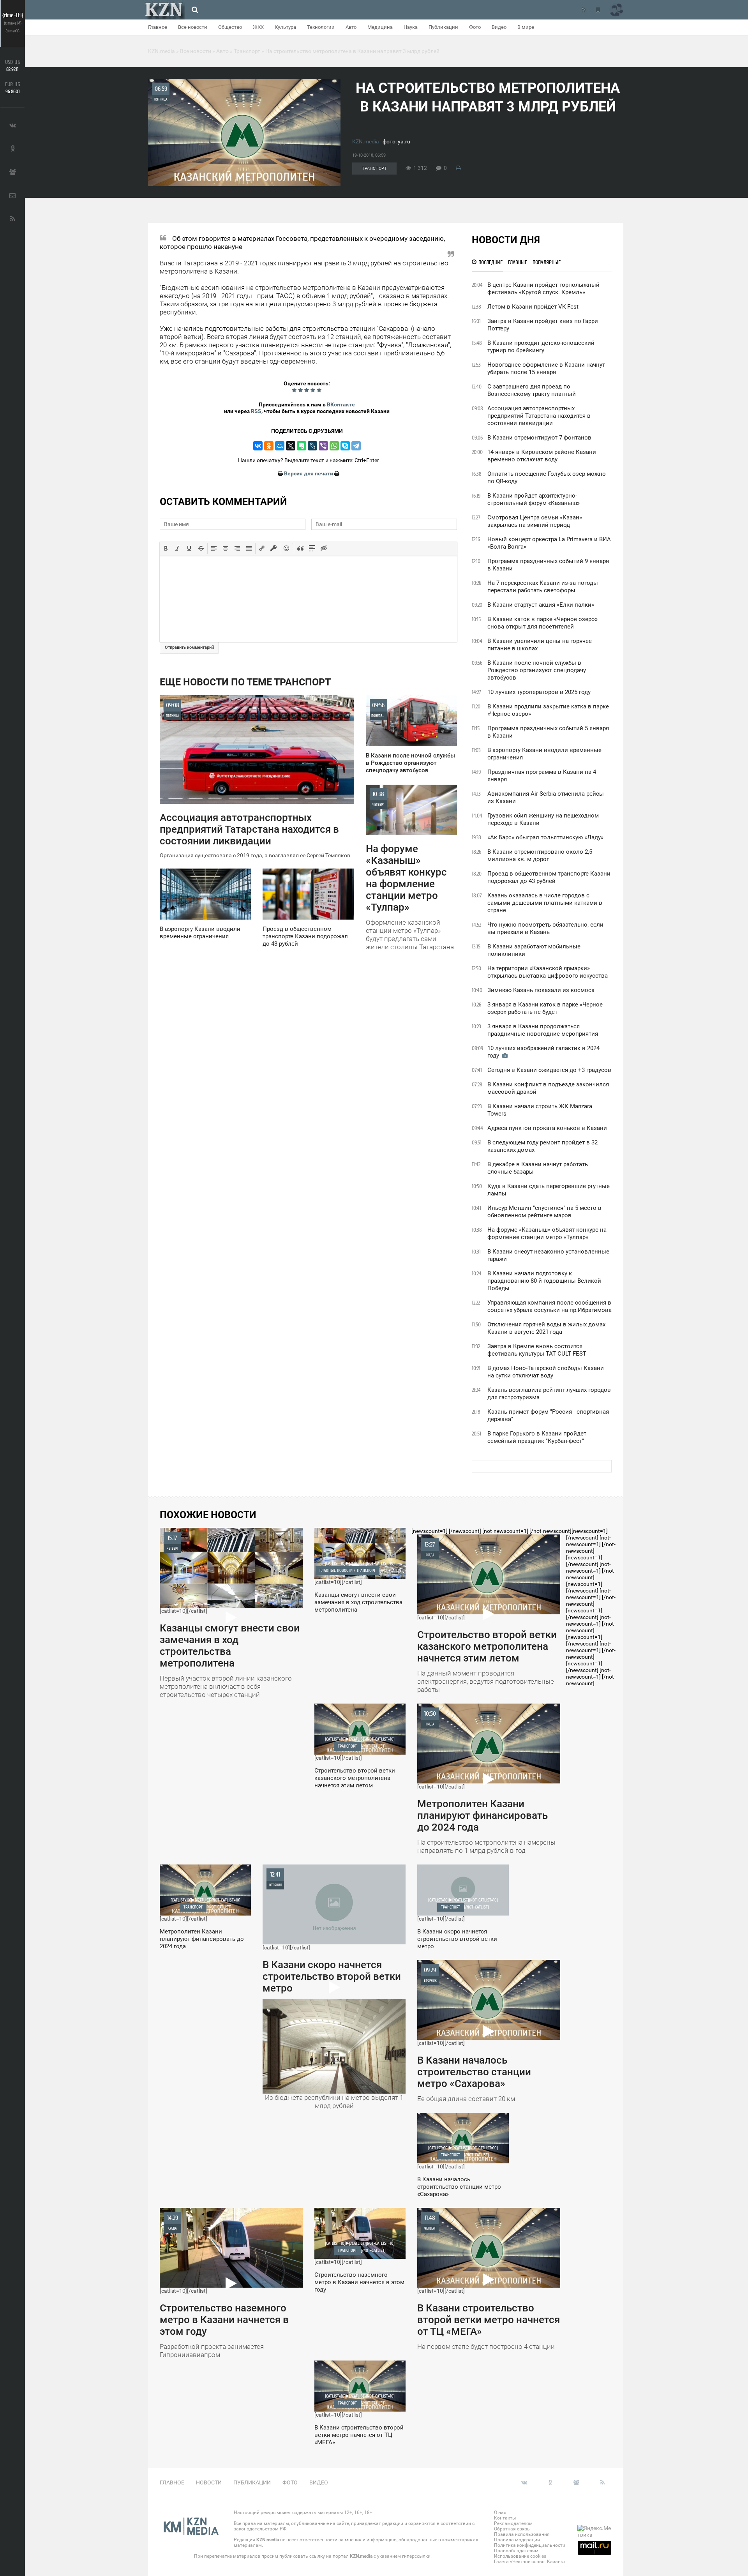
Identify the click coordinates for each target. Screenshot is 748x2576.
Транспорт (374, 169)
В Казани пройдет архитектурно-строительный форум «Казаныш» (534, 499)
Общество (230, 27)
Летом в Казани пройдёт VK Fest (533, 307)
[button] (166, 548)
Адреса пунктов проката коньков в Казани (547, 1128)
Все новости (193, 27)
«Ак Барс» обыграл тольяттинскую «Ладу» (545, 837)
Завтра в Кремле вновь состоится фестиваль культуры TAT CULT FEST (537, 1350)
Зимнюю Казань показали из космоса (541, 990)
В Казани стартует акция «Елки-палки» (541, 605)
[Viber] (323, 446)
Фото (475, 27)
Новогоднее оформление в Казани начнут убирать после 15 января (546, 368)
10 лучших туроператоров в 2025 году (539, 692)
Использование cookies (520, 2556)
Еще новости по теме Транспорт (245, 682)
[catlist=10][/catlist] (230, 1616)
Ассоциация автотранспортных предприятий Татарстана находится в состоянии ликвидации (539, 416)
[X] (291, 446)
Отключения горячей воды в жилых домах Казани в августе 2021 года (546, 1328)
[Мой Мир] (280, 446)
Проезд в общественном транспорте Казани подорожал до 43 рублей (549, 877)
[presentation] (166, 548)
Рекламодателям (513, 2523)
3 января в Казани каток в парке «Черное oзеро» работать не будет (545, 1008)
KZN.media (366, 141)
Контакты (505, 2518)
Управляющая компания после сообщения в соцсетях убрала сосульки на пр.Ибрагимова (550, 1306)
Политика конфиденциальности (530, 2545)
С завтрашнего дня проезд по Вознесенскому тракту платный (532, 390)
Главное (158, 27)
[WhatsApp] (334, 446)
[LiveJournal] (312, 446)
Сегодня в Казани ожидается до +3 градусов (549, 1070)
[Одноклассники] (269, 446)
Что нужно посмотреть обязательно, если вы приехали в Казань (545, 928)
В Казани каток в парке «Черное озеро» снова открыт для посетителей (542, 623)
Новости (209, 2482)
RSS (256, 411)
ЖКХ (258, 27)
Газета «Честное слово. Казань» (530, 2562)
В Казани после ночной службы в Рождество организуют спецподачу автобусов (537, 670)
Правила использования (522, 2534)
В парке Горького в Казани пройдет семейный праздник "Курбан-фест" (537, 1437)
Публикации (443, 27)
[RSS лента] (584, 10)
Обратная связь (512, 2529)
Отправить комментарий (189, 647)
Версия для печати (309, 473)
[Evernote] (302, 446)
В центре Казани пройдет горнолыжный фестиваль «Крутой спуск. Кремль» (543, 289)
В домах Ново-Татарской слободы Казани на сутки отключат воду (546, 1372)
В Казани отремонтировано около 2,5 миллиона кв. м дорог (540, 855)
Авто (351, 27)
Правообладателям (516, 2551)
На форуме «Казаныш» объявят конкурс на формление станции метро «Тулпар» (547, 1233)
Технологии (321, 27)
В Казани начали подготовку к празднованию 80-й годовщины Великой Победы (544, 1281)
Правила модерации (517, 2540)
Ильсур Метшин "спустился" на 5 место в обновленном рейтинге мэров (544, 1212)
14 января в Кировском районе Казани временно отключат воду (542, 456)
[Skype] (345, 446)
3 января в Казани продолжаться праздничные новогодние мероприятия (543, 1030)
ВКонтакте (341, 404)
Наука (411, 27)
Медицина (380, 27)
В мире (526, 27)
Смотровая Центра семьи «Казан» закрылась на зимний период (535, 521)
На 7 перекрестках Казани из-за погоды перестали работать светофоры (543, 587)
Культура (285, 27)
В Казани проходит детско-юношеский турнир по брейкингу (541, 347)
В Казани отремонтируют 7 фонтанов (539, 438)
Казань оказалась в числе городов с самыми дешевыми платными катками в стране (545, 903)
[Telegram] (356, 446)
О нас (500, 2512)
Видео (499, 27)
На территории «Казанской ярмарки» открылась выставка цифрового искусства (548, 972)
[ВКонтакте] (258, 446)
